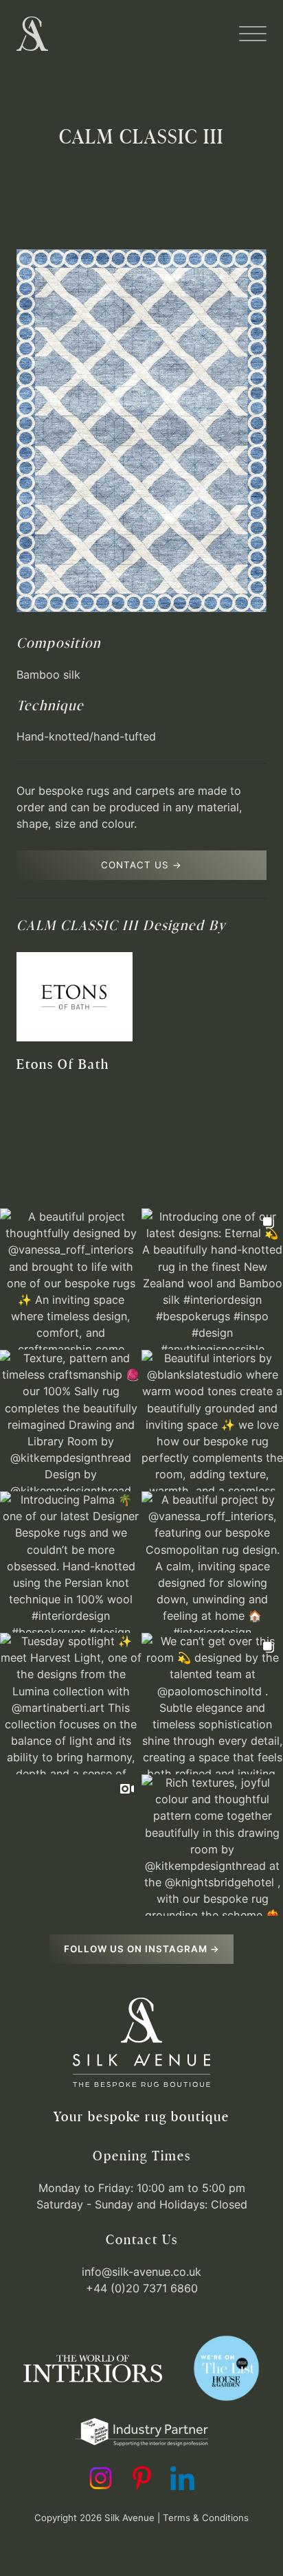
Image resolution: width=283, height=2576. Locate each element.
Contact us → (141, 865)
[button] (253, 34)
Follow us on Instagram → (142, 1949)
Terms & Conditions (206, 2518)
